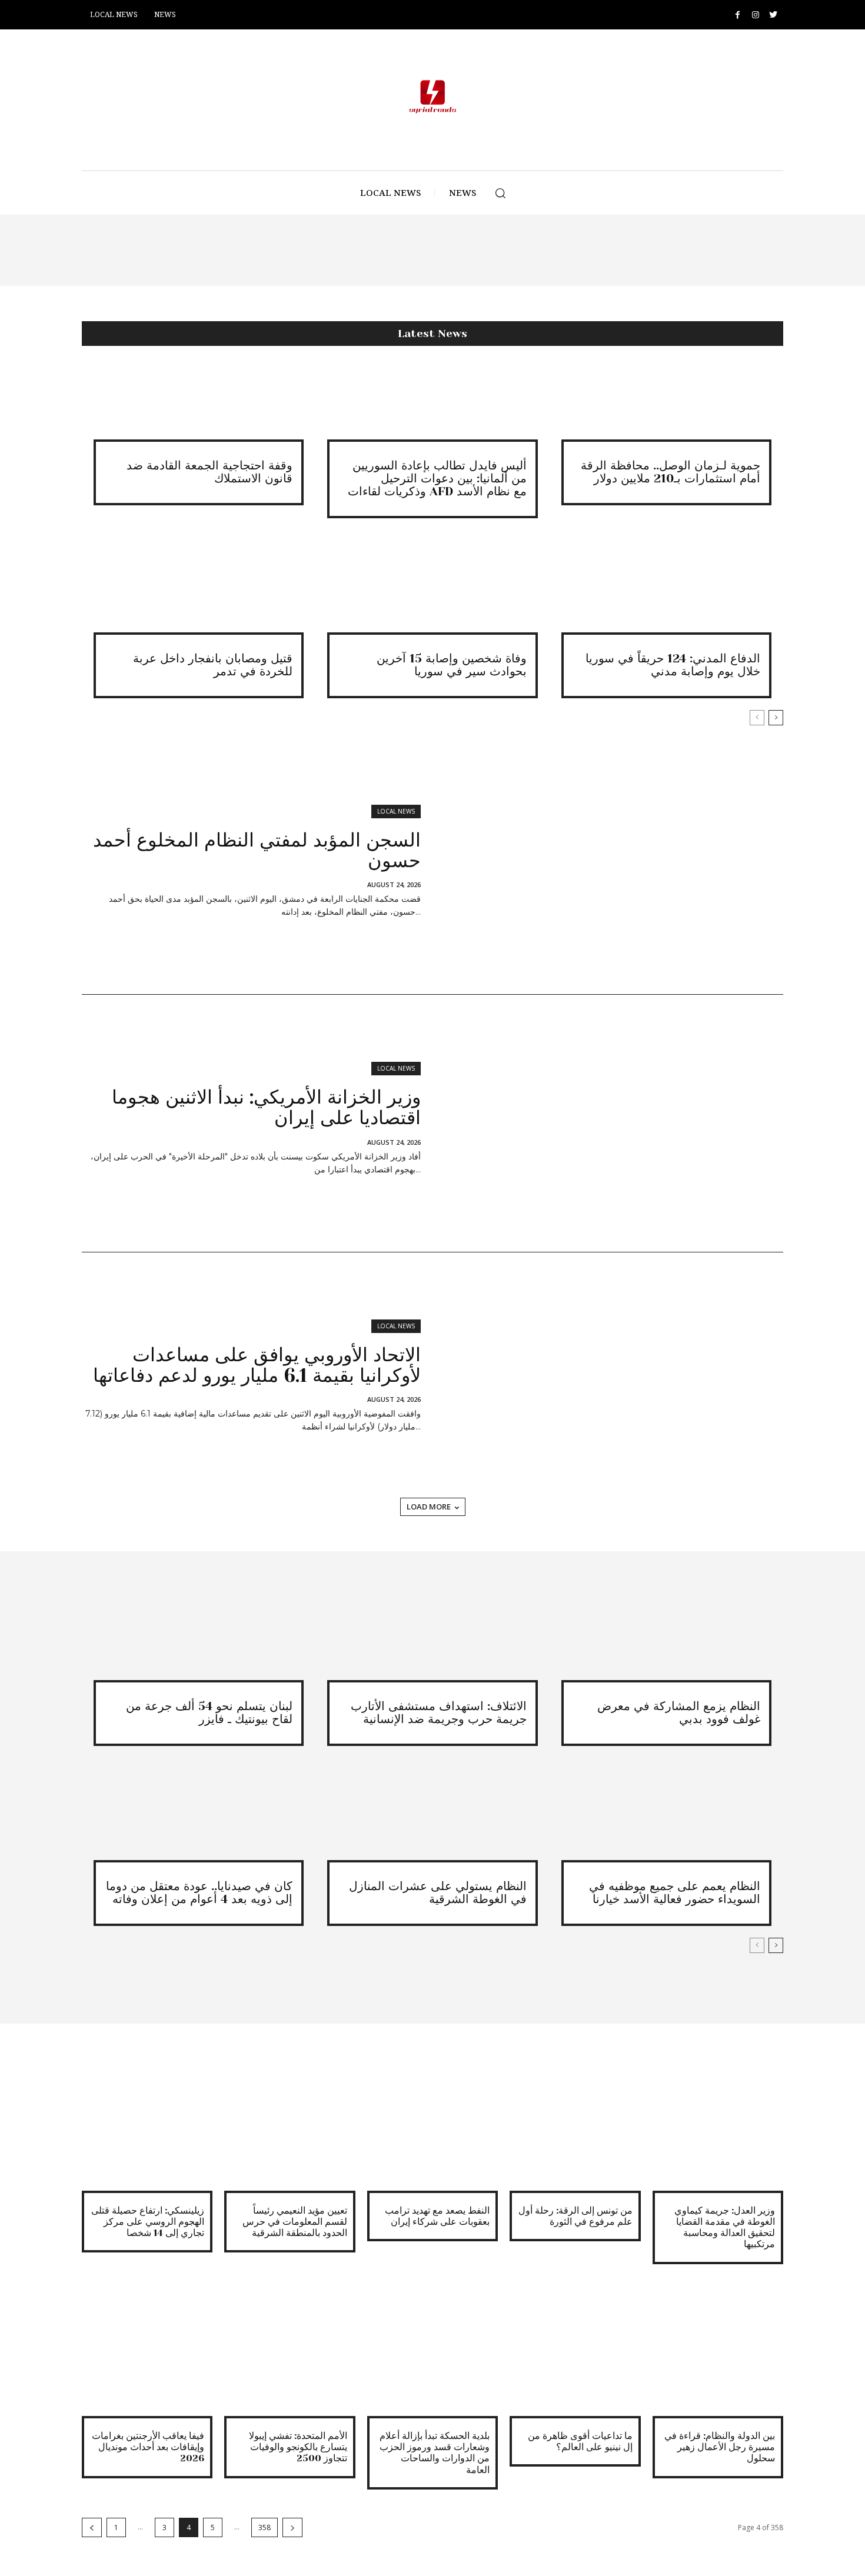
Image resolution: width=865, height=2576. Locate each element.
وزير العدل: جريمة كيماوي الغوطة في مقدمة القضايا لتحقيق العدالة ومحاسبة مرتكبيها (725, 2227)
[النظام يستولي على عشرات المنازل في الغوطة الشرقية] (432, 1826)
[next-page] (776, 718)
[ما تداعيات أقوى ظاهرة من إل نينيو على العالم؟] (575, 2351)
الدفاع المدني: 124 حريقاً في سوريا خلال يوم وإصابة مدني (673, 665)
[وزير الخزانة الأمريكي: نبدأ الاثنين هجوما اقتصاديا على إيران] (608, 1124)
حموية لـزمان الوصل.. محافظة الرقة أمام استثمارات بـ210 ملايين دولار (671, 472)
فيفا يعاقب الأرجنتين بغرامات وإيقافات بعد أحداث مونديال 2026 (148, 2447)
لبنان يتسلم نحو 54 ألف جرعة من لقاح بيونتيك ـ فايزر (209, 1713)
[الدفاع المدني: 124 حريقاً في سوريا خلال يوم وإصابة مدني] (666, 598)
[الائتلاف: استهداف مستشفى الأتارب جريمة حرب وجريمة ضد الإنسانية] (432, 1645)
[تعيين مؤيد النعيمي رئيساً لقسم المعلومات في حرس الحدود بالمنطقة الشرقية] (290, 2125)
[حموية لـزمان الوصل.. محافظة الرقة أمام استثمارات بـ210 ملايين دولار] (666, 404)
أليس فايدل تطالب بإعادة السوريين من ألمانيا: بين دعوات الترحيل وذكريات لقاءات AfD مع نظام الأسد (437, 479)
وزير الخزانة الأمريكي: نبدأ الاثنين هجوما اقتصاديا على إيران (266, 1108)
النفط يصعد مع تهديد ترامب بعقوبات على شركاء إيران (437, 2216)
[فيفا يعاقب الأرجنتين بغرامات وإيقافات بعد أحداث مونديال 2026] (147, 2351)
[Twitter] (773, 15)
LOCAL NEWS (396, 811)
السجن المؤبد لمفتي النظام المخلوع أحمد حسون (257, 851)
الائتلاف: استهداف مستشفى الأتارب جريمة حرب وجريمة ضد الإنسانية (439, 1713)
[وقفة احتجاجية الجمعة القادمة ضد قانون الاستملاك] (199, 404)
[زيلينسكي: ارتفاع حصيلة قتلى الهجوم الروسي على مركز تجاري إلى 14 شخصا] (147, 2125)
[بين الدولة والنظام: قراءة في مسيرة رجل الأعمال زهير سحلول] (718, 2351)
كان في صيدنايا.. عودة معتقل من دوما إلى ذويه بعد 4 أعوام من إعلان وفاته (199, 1893)
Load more (429, 1507)
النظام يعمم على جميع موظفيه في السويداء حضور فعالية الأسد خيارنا (675, 1893)
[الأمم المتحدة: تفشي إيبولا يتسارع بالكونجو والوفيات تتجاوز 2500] (290, 2351)
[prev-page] (757, 718)
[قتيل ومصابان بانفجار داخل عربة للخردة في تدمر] (199, 598)
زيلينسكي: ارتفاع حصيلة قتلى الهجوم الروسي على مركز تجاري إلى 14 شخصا (148, 2222)
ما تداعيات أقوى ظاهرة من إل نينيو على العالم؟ (580, 2441)
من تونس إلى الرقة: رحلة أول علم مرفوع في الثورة (575, 2216)
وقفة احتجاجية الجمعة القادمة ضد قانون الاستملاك (209, 472)
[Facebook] (738, 15)
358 (265, 2527)
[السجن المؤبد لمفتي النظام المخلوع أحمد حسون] (608, 866)
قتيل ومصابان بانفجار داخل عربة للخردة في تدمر (213, 665)
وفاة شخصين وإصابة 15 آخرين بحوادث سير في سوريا (452, 665)
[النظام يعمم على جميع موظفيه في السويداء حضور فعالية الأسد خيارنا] (666, 1826)
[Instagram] (755, 15)
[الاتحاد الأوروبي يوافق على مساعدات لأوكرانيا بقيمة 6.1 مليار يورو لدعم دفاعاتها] (608, 1381)
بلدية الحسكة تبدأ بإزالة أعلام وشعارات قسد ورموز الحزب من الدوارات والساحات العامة (435, 2453)
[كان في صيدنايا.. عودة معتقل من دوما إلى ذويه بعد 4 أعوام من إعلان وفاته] (199, 1826)
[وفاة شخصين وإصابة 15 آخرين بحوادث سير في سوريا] (432, 598)
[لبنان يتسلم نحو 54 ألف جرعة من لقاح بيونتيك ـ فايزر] (199, 1645)
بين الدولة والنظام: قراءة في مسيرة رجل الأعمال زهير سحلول (720, 2447)
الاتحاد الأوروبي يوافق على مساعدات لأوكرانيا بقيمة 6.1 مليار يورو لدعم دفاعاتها (257, 1365)
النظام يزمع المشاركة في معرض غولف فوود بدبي (679, 1713)
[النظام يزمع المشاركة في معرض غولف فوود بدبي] (666, 1645)
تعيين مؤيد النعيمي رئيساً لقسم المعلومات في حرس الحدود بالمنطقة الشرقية (295, 2222)
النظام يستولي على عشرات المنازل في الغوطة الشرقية (438, 1893)
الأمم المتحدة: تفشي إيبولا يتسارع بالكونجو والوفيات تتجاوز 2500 (298, 2447)
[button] (500, 193)
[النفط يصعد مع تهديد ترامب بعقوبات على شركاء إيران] (432, 2125)
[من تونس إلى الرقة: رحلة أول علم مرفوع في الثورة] (575, 2125)
